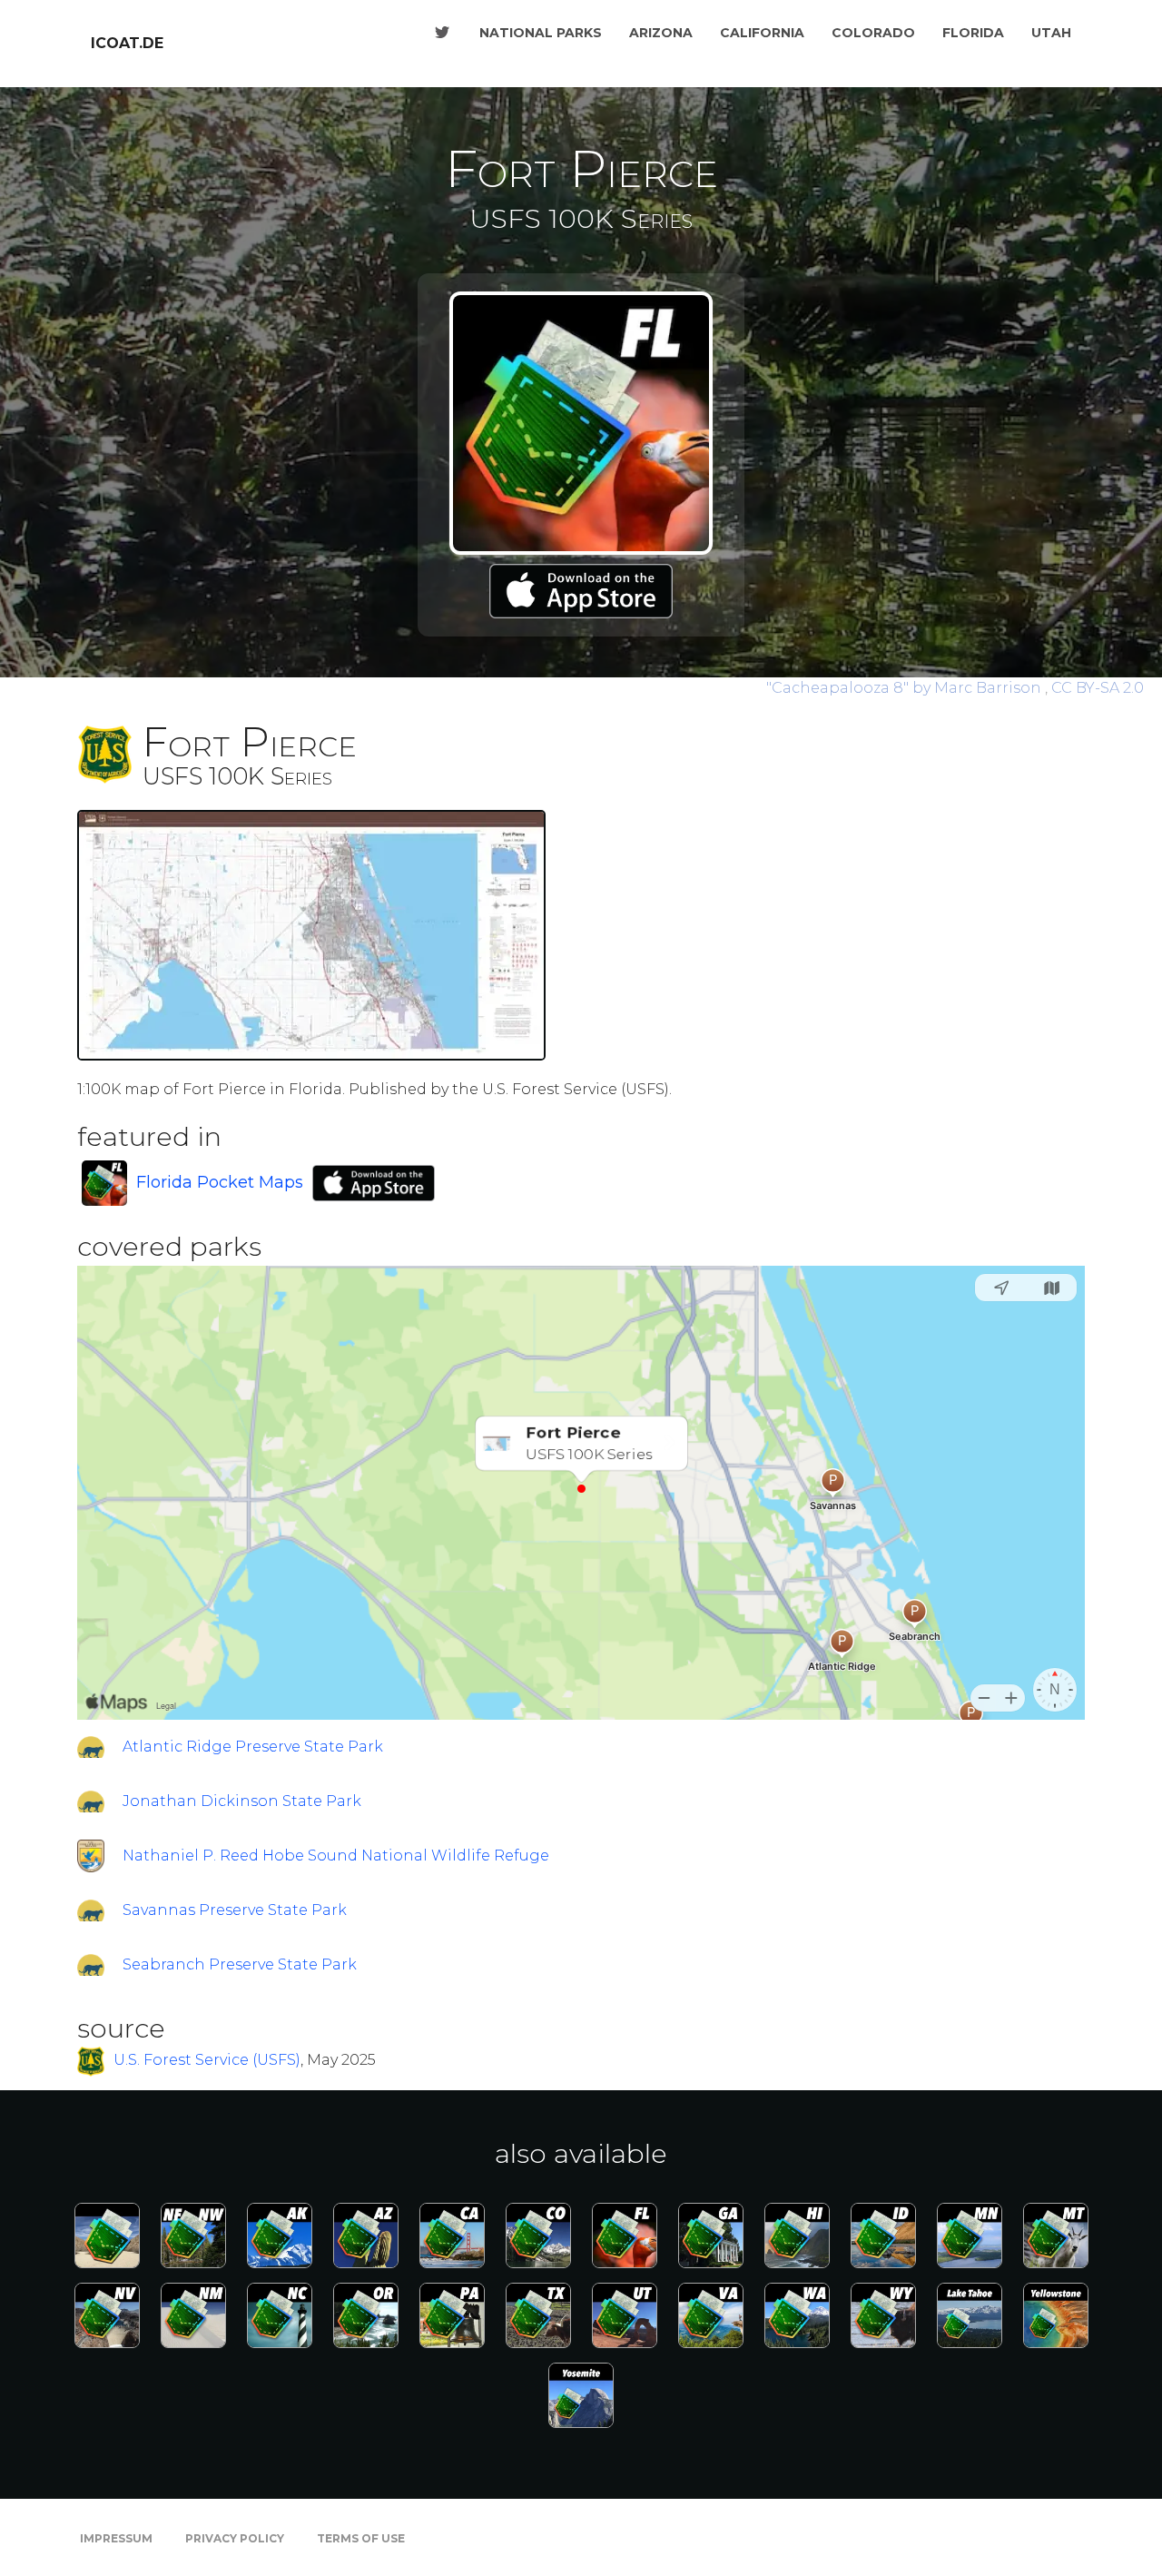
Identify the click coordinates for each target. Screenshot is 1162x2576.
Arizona (661, 33)
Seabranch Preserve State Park (240, 1964)
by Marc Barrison (906, 688)
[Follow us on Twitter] (442, 33)
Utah (1051, 33)
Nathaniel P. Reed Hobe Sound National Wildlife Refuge (336, 1856)
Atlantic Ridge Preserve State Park (253, 1747)
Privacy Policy (235, 2538)
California (762, 33)
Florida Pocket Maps (220, 1182)
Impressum (116, 2538)
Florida (973, 33)
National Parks (541, 33)
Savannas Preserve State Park (235, 1910)
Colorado (873, 33)
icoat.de (127, 43)
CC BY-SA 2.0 (1098, 688)
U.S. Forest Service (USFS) (207, 2061)
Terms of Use (361, 2538)
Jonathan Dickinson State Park (242, 1801)
